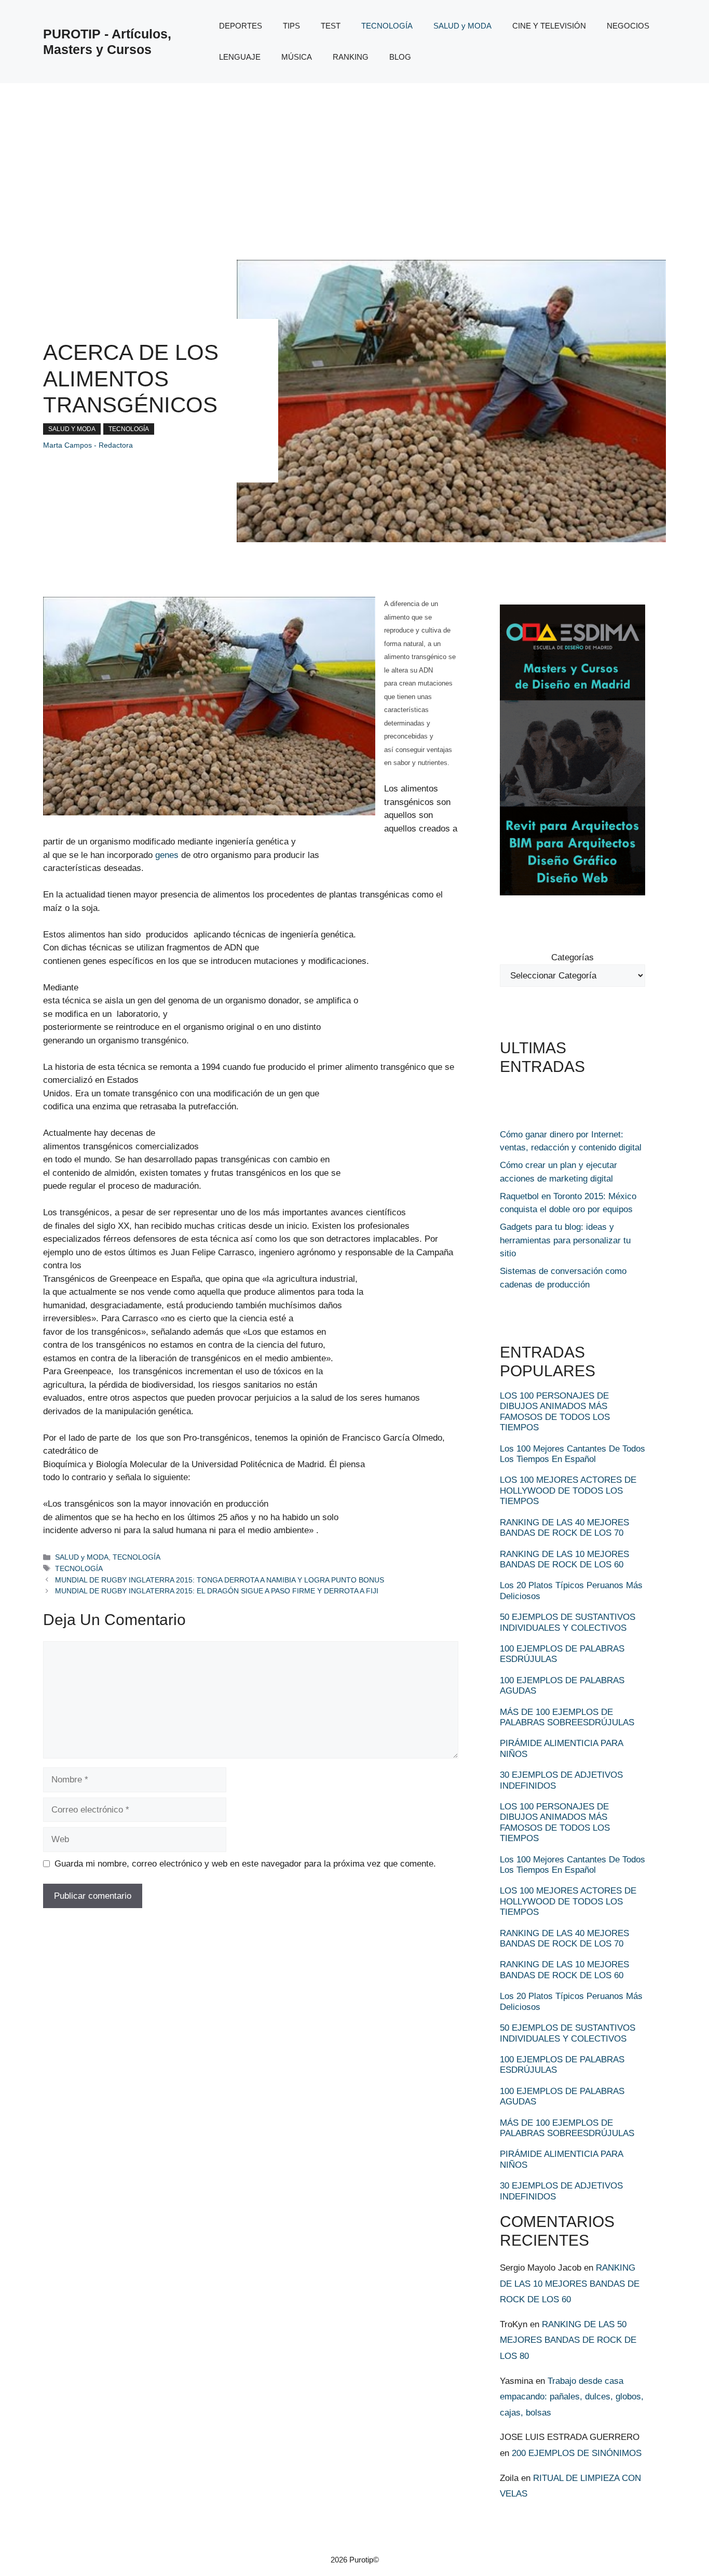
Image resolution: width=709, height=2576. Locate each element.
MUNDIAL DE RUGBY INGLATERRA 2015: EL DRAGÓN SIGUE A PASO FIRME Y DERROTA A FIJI (217, 1591)
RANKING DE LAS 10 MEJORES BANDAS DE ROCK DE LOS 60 (564, 1559)
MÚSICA (297, 57)
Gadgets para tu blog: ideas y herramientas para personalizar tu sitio (565, 1240)
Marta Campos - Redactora (88, 445)
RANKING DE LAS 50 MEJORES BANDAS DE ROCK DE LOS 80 (568, 2340)
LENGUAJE (240, 57)
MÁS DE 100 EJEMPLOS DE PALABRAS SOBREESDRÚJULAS (567, 1717)
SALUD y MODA (462, 26)
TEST (331, 26)
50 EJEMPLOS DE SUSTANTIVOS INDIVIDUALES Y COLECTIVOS (568, 1622)
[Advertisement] (354, 161)
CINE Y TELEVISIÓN (549, 26)
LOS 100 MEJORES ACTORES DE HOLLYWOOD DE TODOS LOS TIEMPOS (568, 1491)
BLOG (400, 57)
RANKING (351, 57)
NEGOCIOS (628, 26)
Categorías (572, 957)
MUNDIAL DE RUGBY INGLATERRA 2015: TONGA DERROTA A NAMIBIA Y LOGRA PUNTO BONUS (220, 1580)
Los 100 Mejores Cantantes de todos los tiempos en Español (572, 1454)
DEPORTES (241, 26)
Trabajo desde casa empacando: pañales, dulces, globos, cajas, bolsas (572, 2397)
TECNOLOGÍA (387, 26)
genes (167, 855)
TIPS (291, 26)
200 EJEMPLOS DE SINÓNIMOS (577, 2453)
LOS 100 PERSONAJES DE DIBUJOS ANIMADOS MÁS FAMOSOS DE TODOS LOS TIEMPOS (555, 1412)
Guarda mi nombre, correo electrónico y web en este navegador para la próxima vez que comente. (245, 1864)
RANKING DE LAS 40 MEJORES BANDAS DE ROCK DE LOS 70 (564, 1528)
